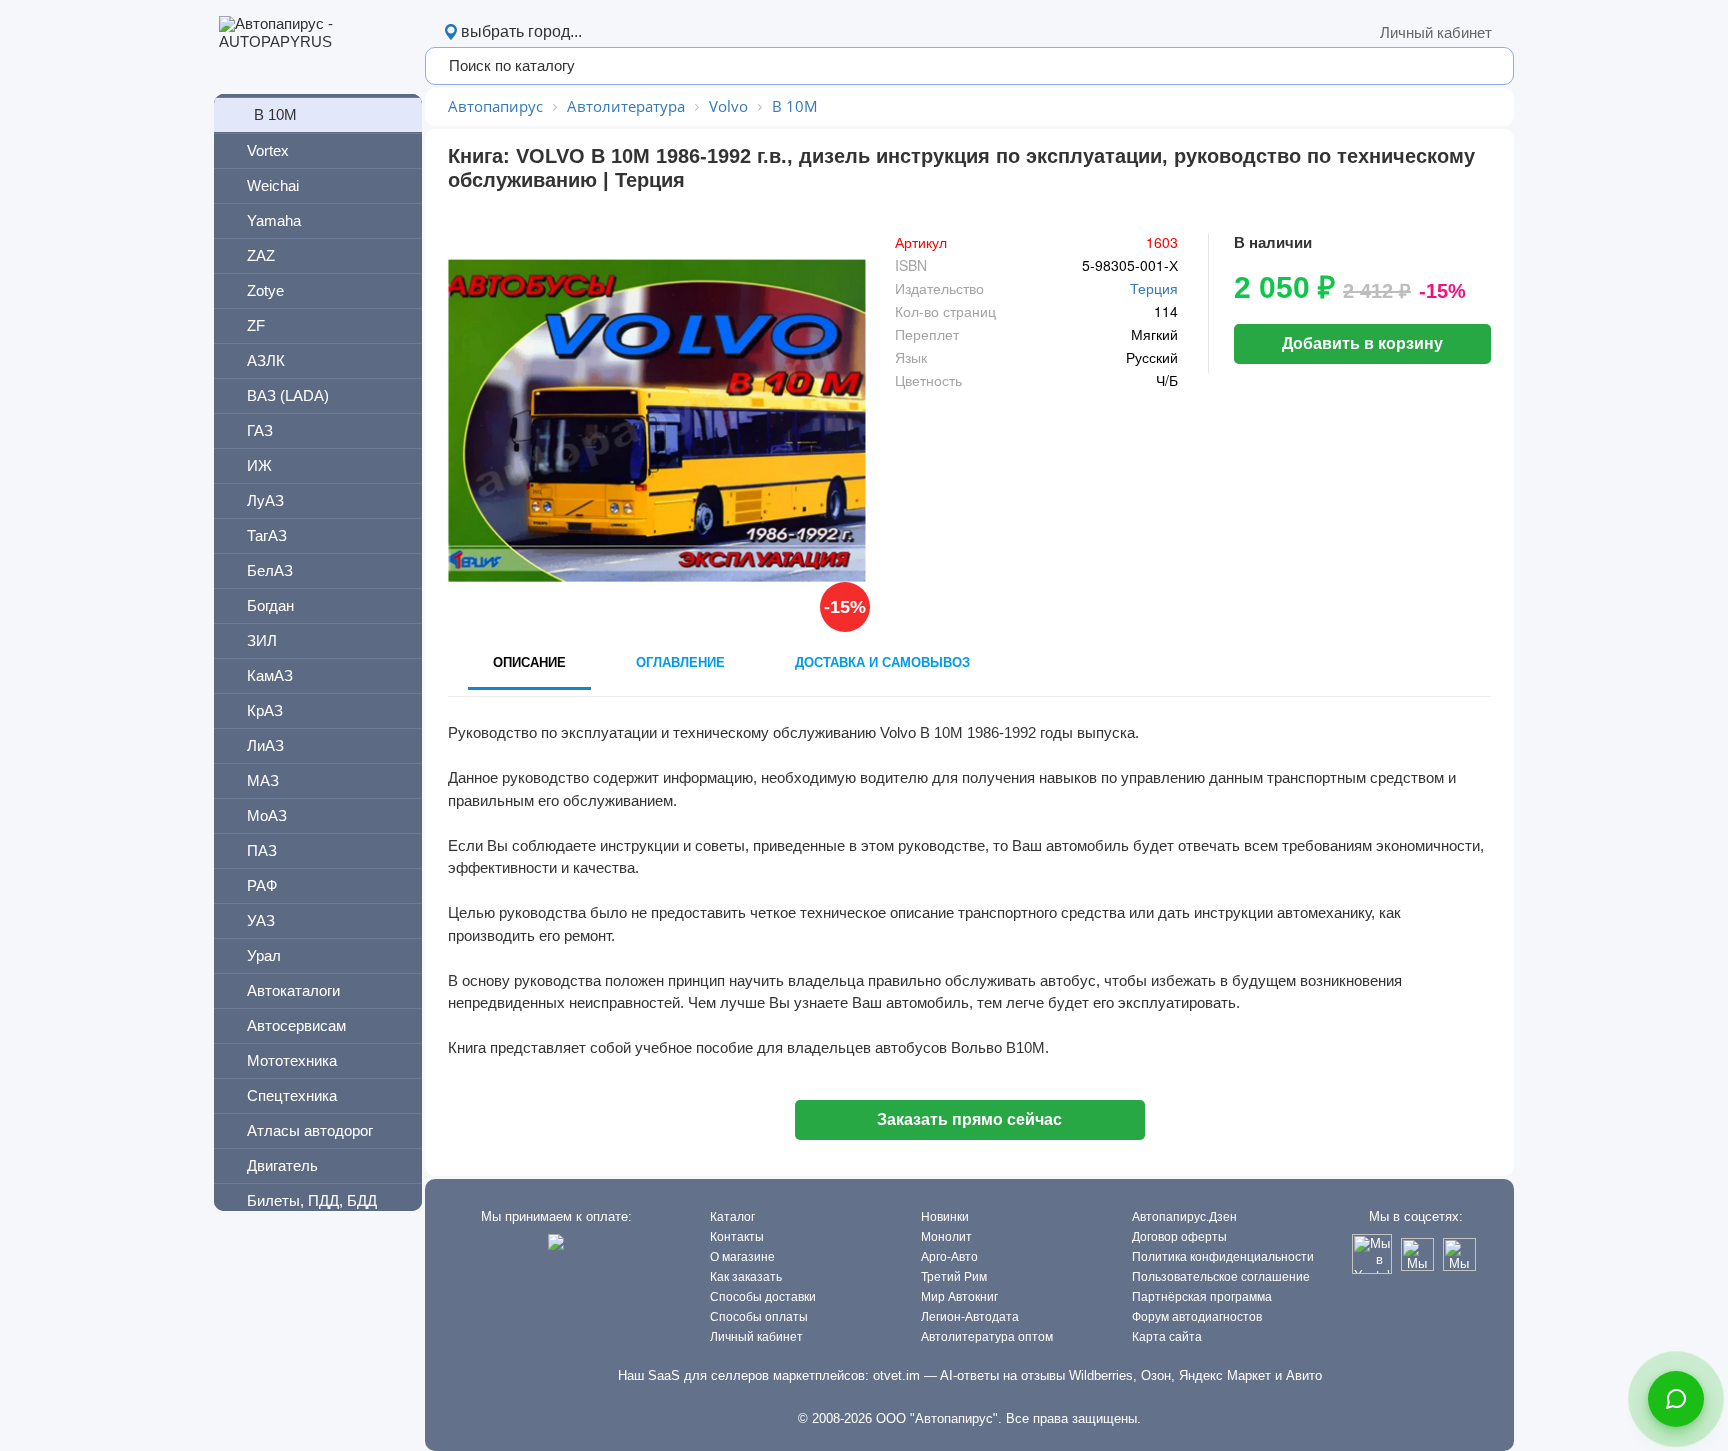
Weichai (273, 185)
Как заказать (746, 1277)
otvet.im (896, 1375)
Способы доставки (763, 1297)
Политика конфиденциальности (1223, 1257)
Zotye (265, 290)
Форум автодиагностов (1197, 1317)
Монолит (946, 1237)
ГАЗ (260, 430)
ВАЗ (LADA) (288, 395)
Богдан (270, 605)
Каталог (732, 1217)
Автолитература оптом (987, 1337)
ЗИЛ (262, 640)
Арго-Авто (949, 1257)
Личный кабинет (1436, 32)
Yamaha (274, 220)
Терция (1154, 288)
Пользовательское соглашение (1221, 1277)
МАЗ (263, 780)
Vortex (268, 150)
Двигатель (282, 1165)
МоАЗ (267, 815)
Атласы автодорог (310, 1130)
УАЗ (261, 920)
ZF (256, 325)
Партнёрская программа (1202, 1297)
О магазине (742, 1257)
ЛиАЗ (265, 745)
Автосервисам (296, 1025)
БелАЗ (270, 570)
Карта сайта (1167, 1337)
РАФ (262, 885)
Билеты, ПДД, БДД (312, 1200)
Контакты (737, 1237)
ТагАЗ (267, 535)
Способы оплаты (759, 1317)
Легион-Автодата (970, 1317)
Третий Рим (954, 1277)
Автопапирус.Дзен (1184, 1217)
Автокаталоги (293, 990)
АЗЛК (266, 360)
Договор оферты (1179, 1237)
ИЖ (259, 465)
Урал (264, 955)
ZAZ (261, 255)
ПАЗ (262, 850)
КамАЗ (270, 675)
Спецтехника (292, 1095)
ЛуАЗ (265, 500)
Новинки (945, 1217)
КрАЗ (265, 710)
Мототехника (292, 1060)
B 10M (275, 114)
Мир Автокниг (959, 1297)
